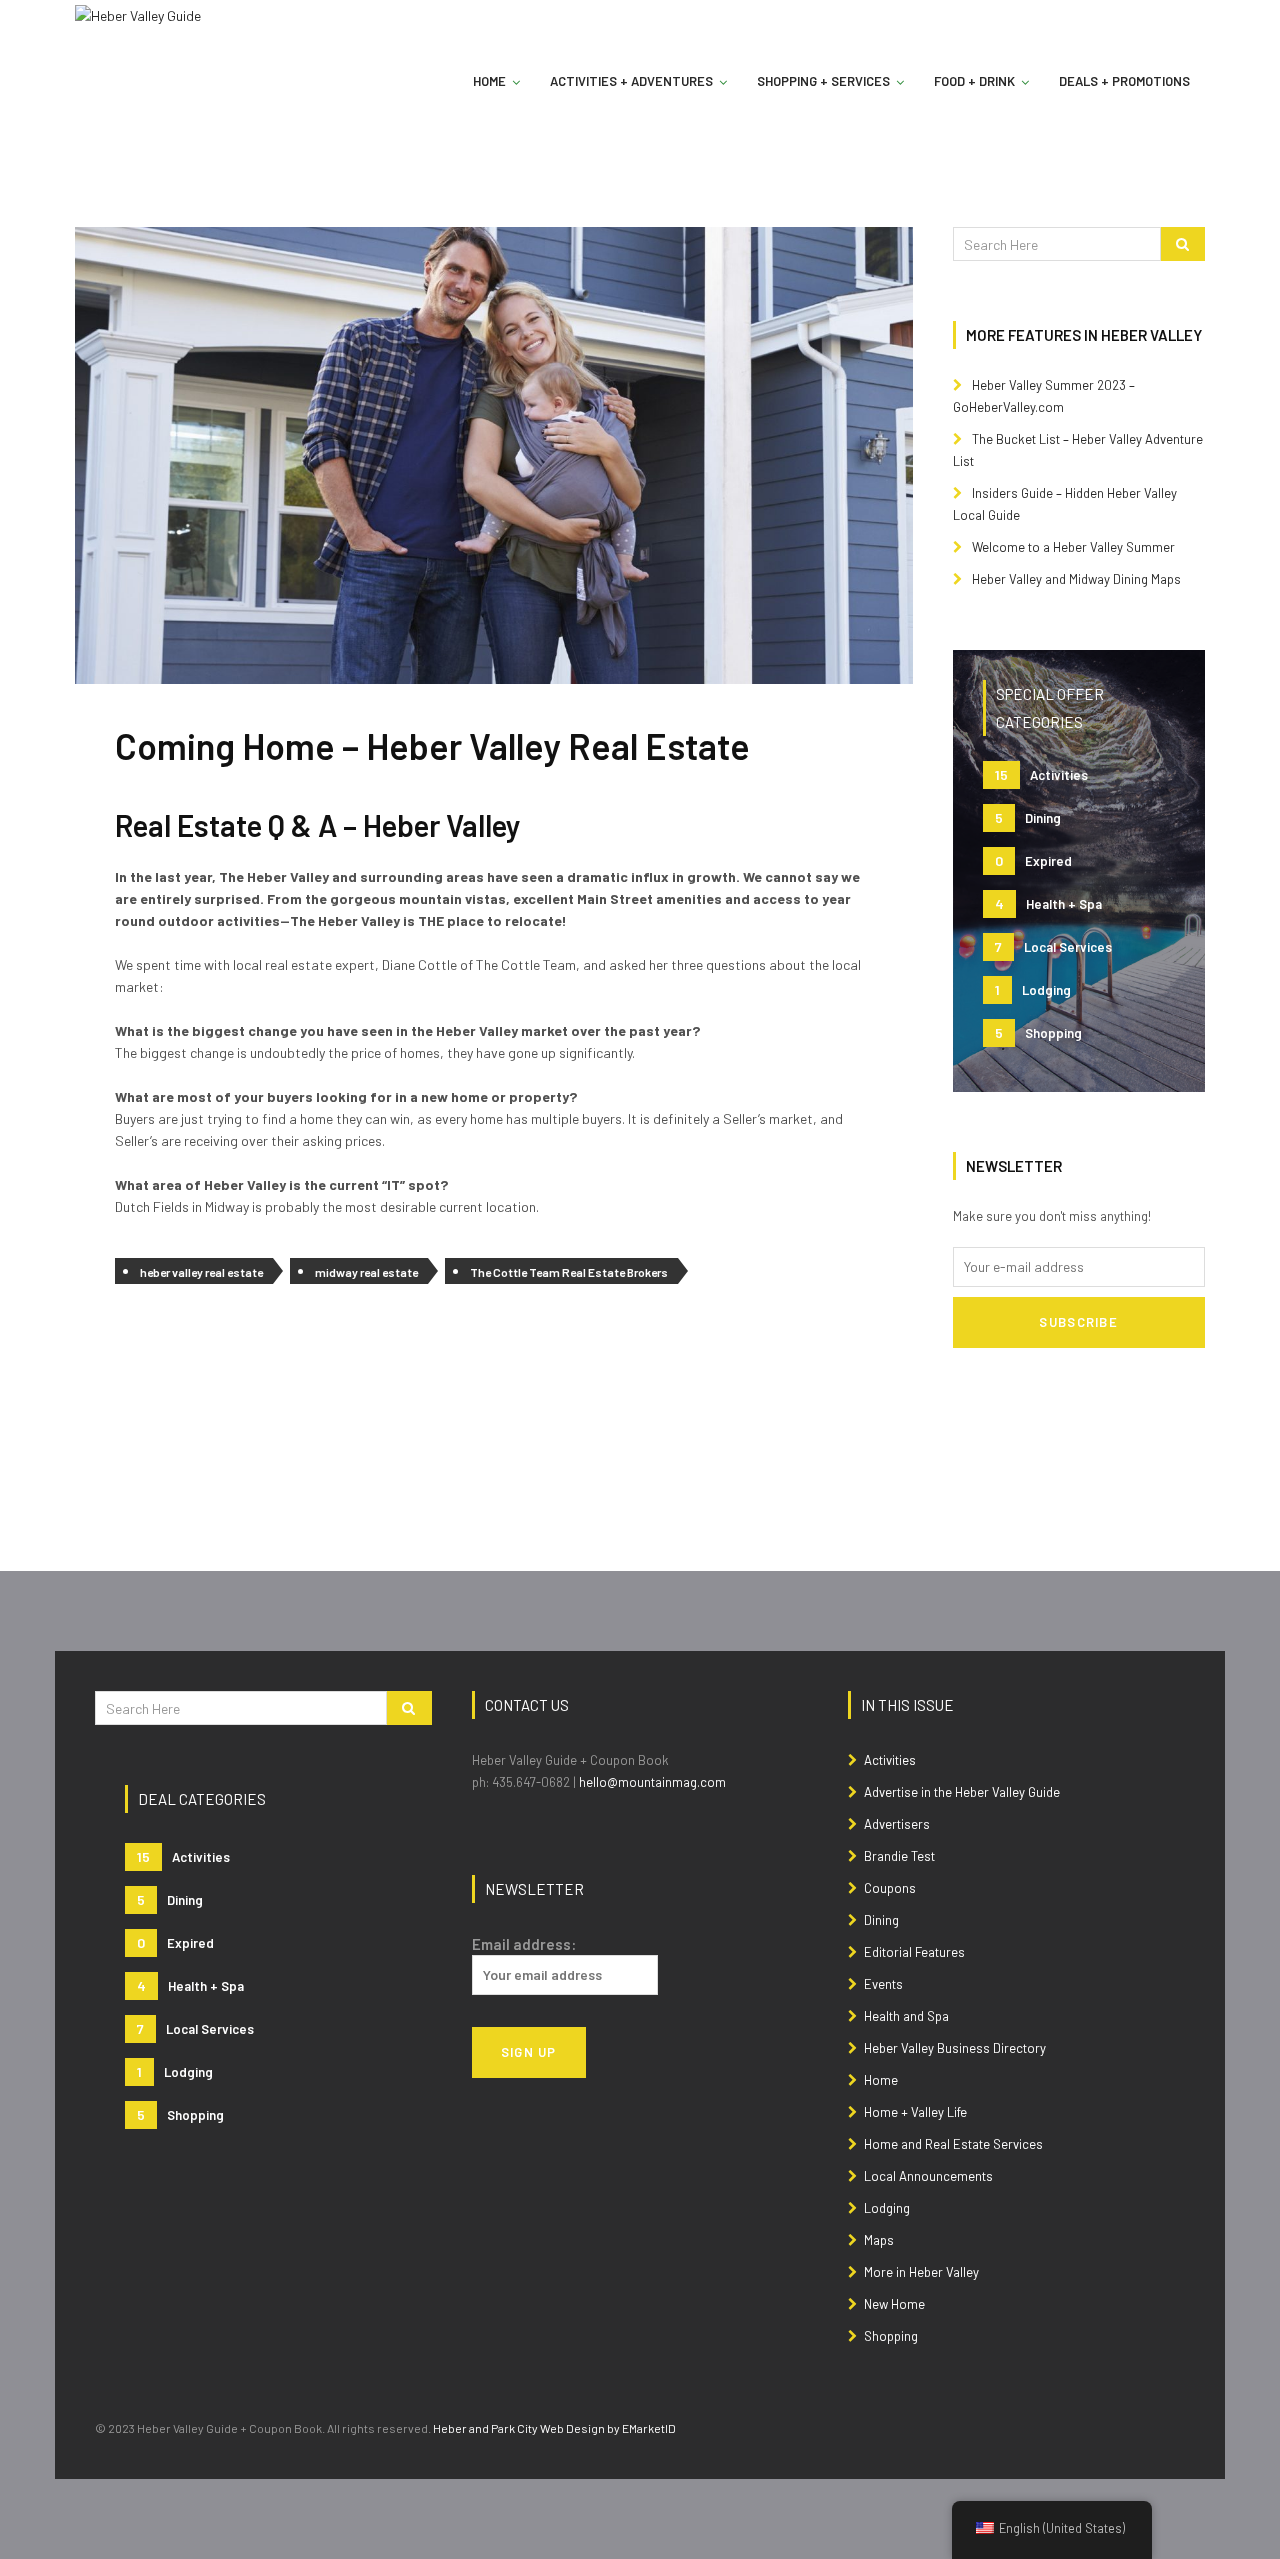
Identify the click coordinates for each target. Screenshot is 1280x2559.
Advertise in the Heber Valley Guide (962, 1792)
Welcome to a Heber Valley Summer (1073, 547)
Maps (879, 2240)
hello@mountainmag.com (652, 1782)
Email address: (524, 1944)
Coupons (890, 1888)
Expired (1033, 860)
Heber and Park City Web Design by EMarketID (554, 2428)
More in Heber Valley (921, 2272)
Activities (1041, 774)
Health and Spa (906, 2016)
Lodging (1033, 989)
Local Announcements (928, 2176)
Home (489, 81)
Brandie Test (899, 1856)
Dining (1028, 817)
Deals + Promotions (1124, 81)
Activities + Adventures (631, 81)
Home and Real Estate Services (953, 2144)
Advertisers (897, 1824)
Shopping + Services (823, 81)
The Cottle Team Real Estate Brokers (569, 1272)
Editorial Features (914, 1952)
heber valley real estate (201, 1272)
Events (883, 1984)
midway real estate (366, 1272)
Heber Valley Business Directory (955, 2048)
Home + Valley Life (915, 2112)
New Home (894, 2304)
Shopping (1038, 1032)
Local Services (1053, 946)
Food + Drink (974, 81)
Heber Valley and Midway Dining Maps (1076, 579)
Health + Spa (1048, 903)
